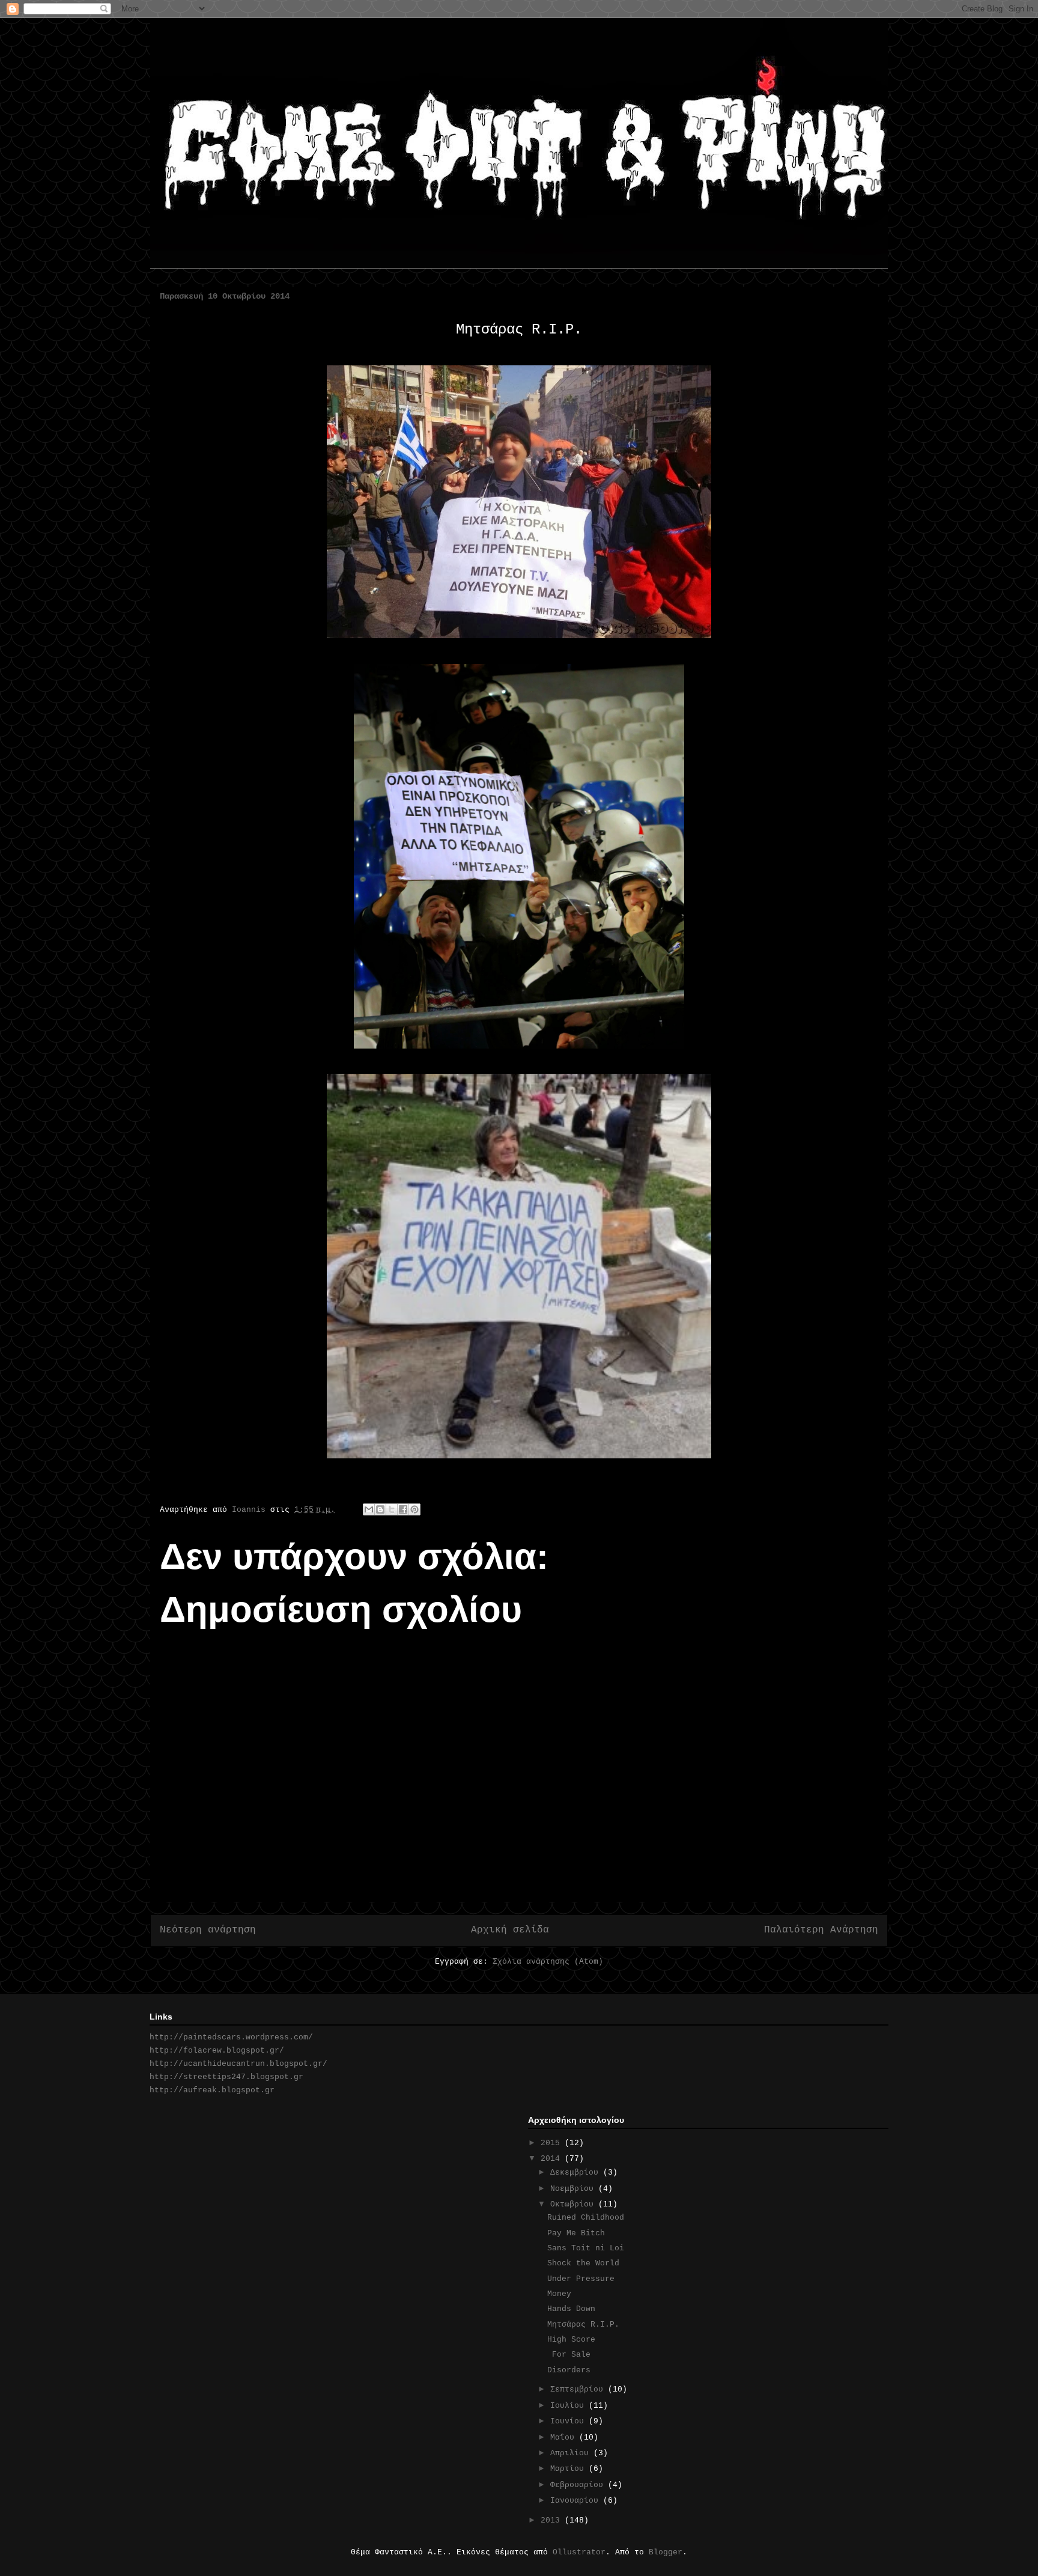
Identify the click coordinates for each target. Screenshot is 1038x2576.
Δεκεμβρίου (577, 2173)
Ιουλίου (569, 2406)
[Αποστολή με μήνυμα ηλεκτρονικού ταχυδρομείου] (369, 1509)
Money (559, 2294)
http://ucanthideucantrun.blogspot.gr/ (238, 2064)
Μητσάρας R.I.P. (583, 2325)
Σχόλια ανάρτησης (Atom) (548, 1962)
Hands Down (576, 2309)
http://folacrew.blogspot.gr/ (217, 2051)
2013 (553, 2520)
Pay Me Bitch (576, 2233)
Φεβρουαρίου (579, 2485)
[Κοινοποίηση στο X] (392, 1509)
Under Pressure (581, 2279)
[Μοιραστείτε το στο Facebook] (403, 1509)
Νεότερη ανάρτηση (208, 1930)
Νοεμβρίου (574, 2189)
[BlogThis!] (380, 1509)
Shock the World (588, 2263)
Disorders (569, 2370)
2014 (553, 2159)
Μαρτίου (569, 2469)
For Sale (569, 2355)
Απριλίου (572, 2453)
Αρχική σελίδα (510, 1930)
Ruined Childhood (586, 2218)
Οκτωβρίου (574, 2204)
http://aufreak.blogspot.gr (212, 2090)
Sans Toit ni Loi (590, 2248)
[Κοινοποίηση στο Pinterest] (414, 1509)
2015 (553, 2143)
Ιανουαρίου (577, 2501)
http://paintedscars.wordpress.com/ (231, 2037)
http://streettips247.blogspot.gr (226, 2077)
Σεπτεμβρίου (579, 2389)
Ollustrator (579, 2552)
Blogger (666, 2552)
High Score (571, 2340)
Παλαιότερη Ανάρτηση (821, 1930)
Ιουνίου (569, 2421)
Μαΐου (565, 2437)
